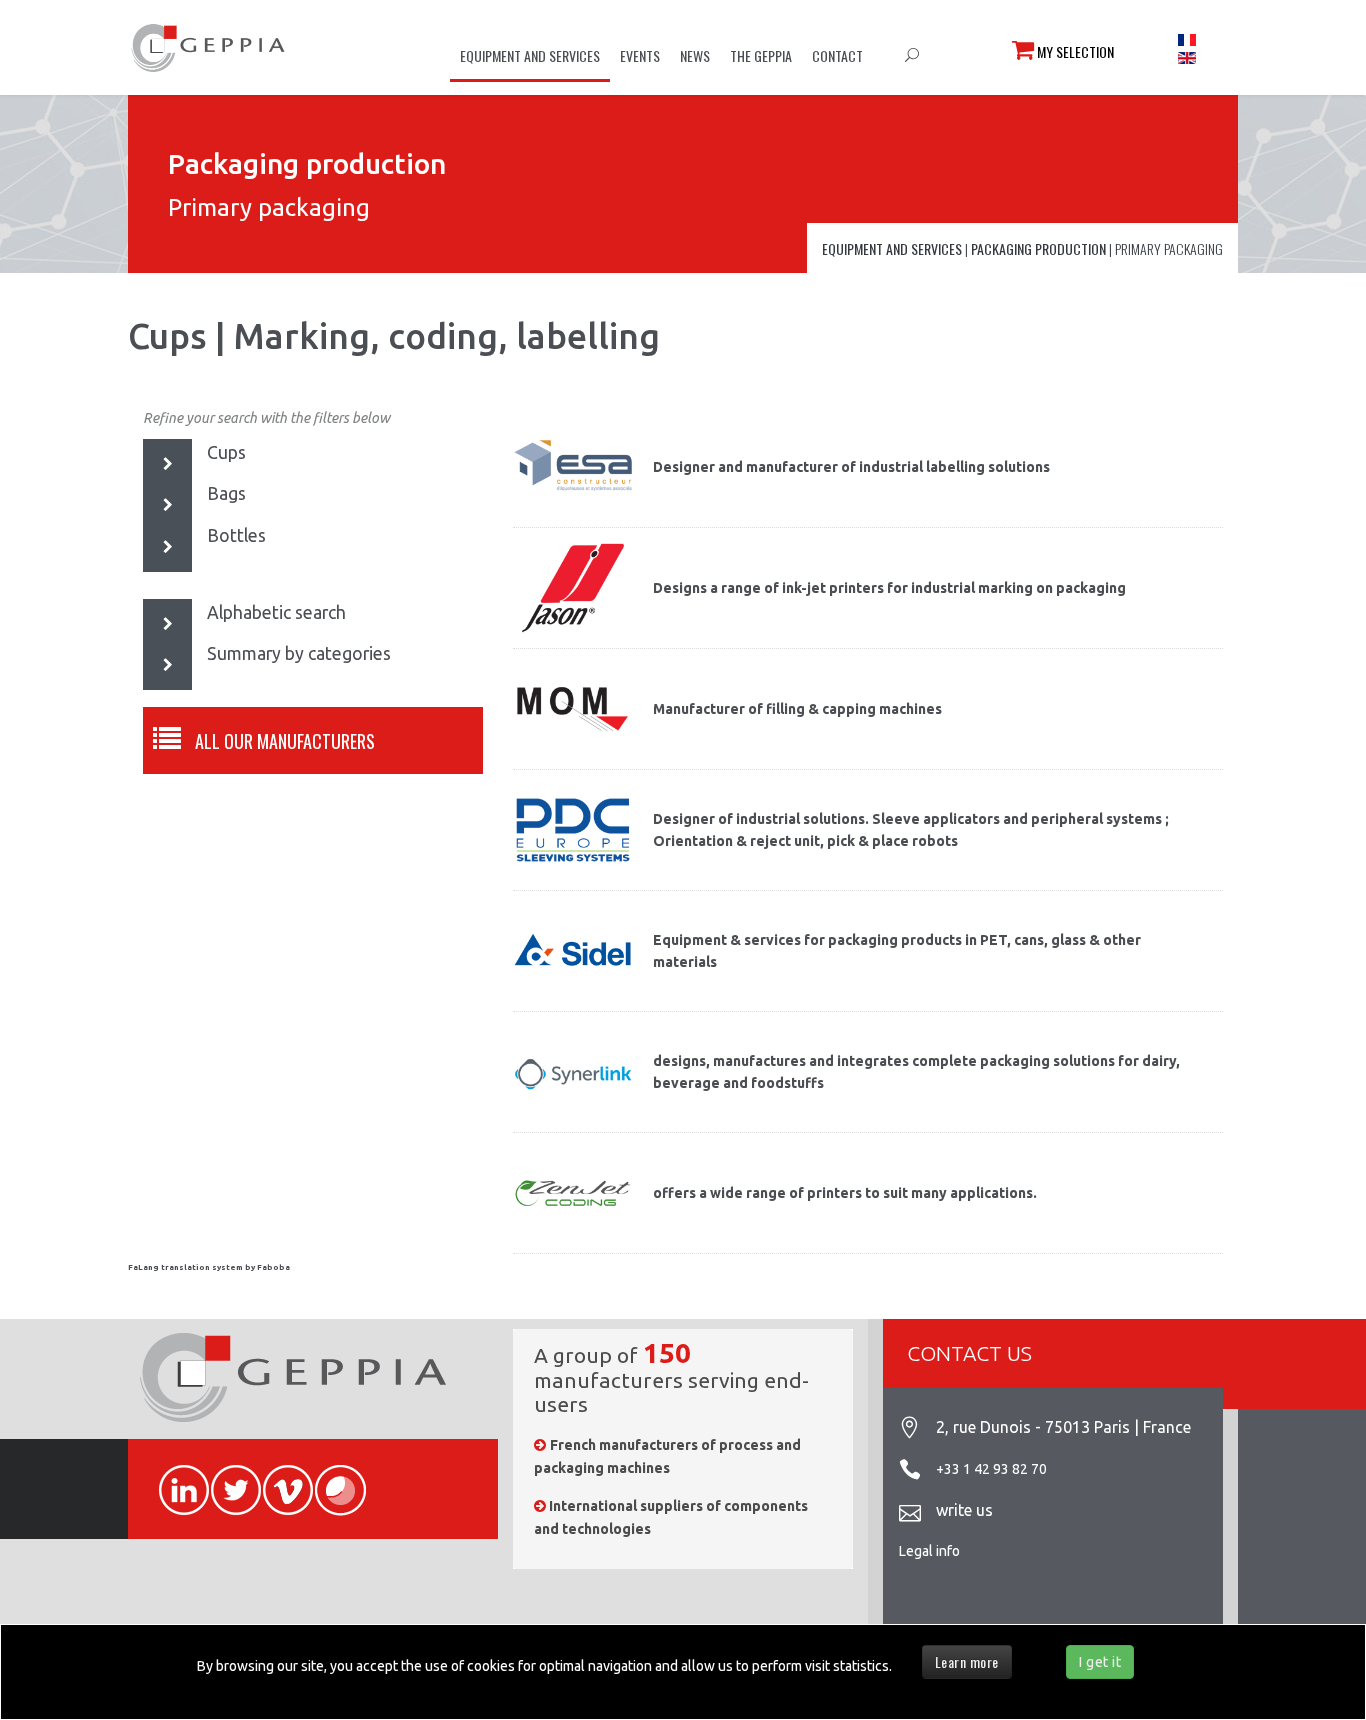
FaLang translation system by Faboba (209, 1267)
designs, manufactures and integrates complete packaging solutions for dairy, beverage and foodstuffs (916, 1072)
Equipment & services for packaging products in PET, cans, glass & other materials (897, 951)
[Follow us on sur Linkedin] (175, 1479)
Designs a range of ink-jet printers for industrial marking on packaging (889, 588)
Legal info (929, 1551)
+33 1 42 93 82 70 (991, 1469)
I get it (1100, 1662)
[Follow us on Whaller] (331, 1479)
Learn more (967, 1661)
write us (964, 1510)
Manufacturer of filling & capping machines (797, 709)
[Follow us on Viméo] (279, 1479)
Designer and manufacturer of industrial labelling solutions (851, 467)
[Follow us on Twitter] (227, 1479)
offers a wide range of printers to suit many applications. (845, 1193)
